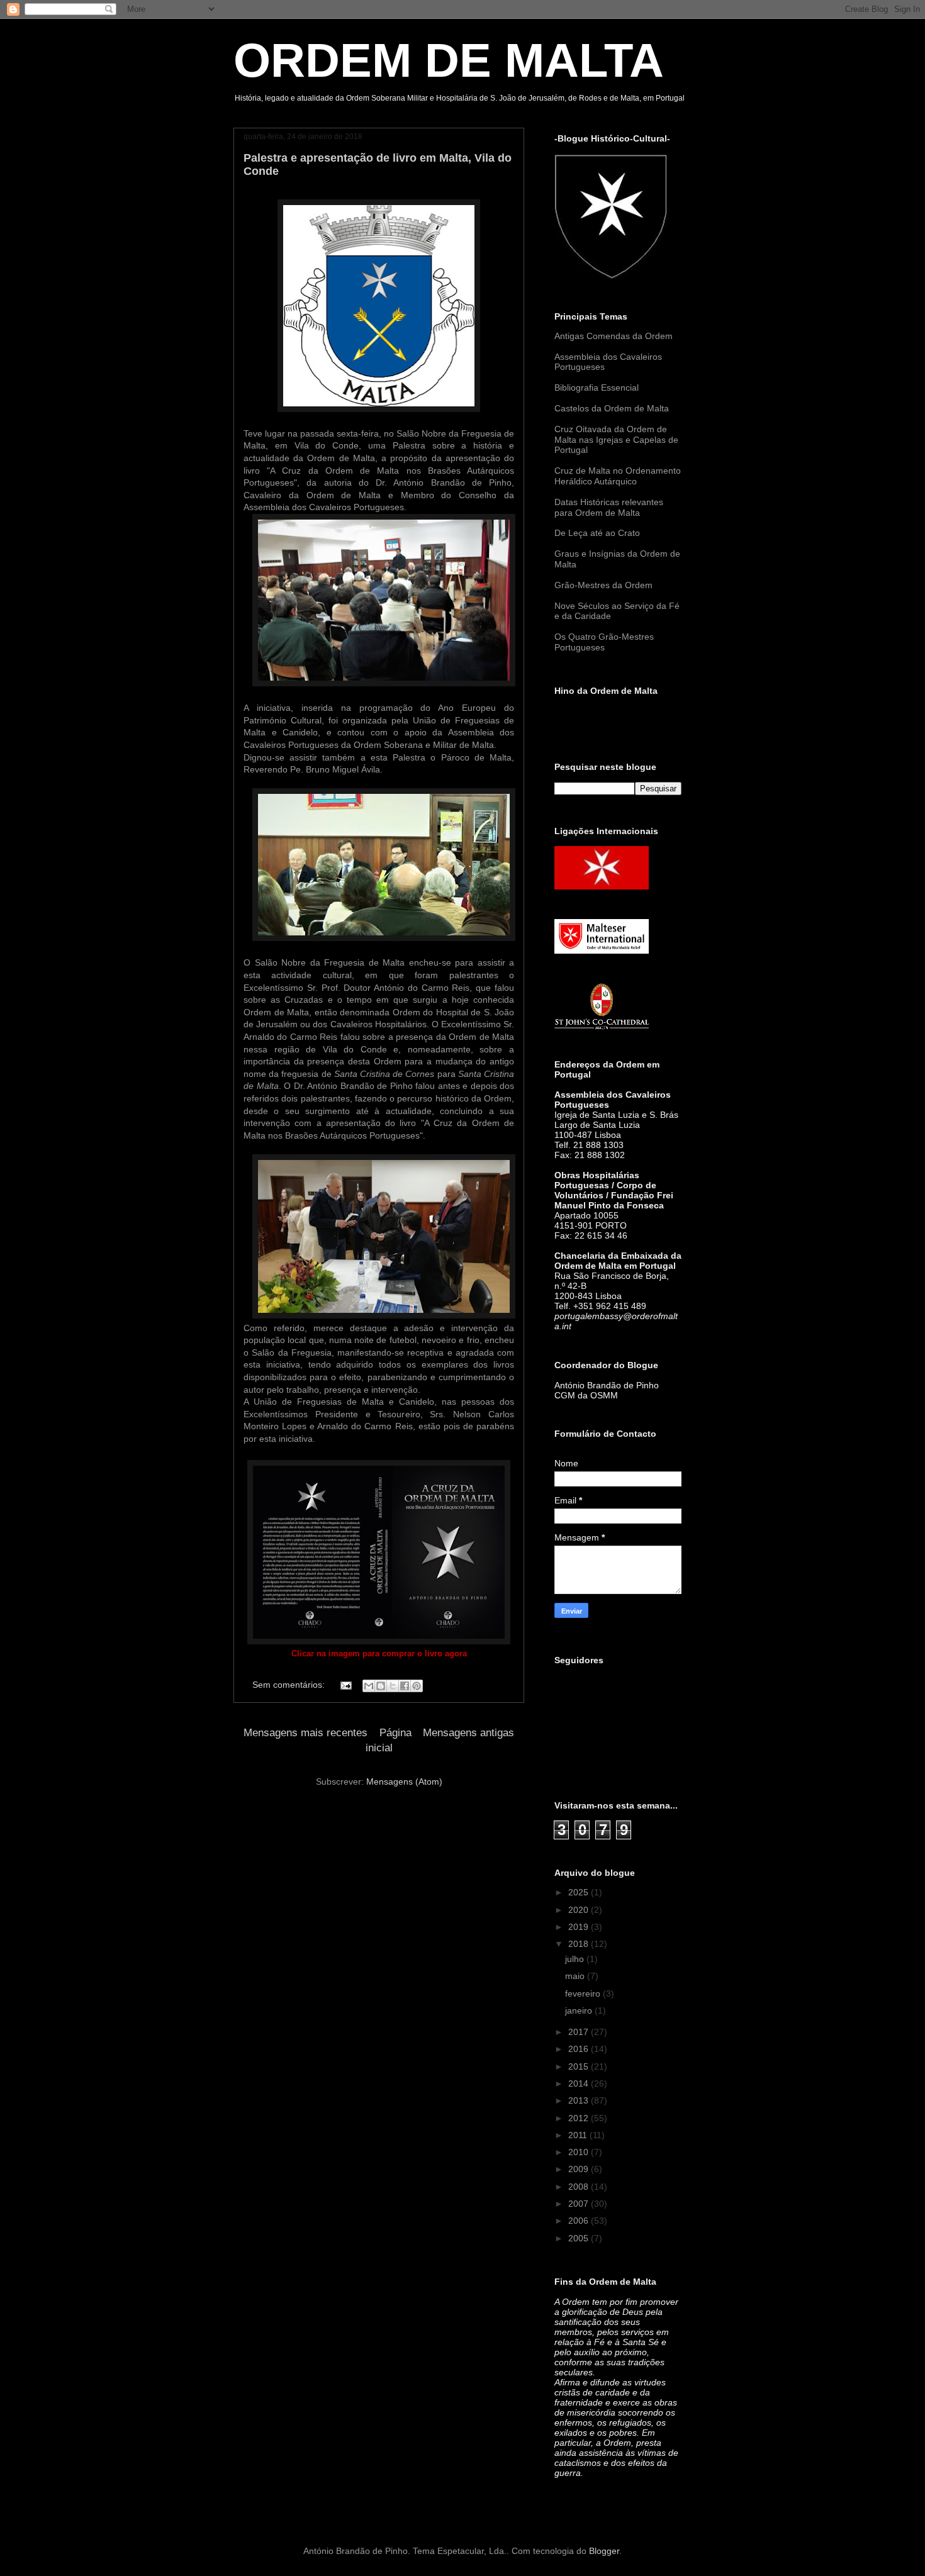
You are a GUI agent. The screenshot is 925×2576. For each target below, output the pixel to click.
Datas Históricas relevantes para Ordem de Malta (609, 507)
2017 (580, 2032)
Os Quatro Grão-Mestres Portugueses (604, 642)
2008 (580, 2187)
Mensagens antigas (468, 1733)
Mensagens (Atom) (404, 1781)
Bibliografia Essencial (597, 388)
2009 (580, 2169)
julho (576, 1959)
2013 (580, 2100)
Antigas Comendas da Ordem (614, 336)
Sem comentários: (290, 1685)
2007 (580, 2204)
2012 (580, 2118)
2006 (580, 2221)
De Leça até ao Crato (597, 533)
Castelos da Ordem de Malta (612, 408)
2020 (580, 1910)
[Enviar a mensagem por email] (369, 1686)
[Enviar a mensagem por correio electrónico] (345, 1685)
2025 (580, 1892)
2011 (579, 2135)
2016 (580, 2049)
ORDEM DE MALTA (449, 60)
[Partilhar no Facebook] (405, 1686)
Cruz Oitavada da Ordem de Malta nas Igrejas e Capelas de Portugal (616, 440)
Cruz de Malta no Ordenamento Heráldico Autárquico (618, 476)
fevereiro (584, 1993)
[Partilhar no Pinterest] (417, 1686)
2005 (580, 2238)
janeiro (580, 2010)
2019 (580, 1927)
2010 (580, 2152)
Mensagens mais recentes (306, 1733)
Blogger (604, 2551)
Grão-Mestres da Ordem (603, 585)
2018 (580, 1944)
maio (576, 1976)
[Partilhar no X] (393, 1686)
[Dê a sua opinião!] (381, 1686)
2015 (580, 2066)
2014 (580, 2083)
